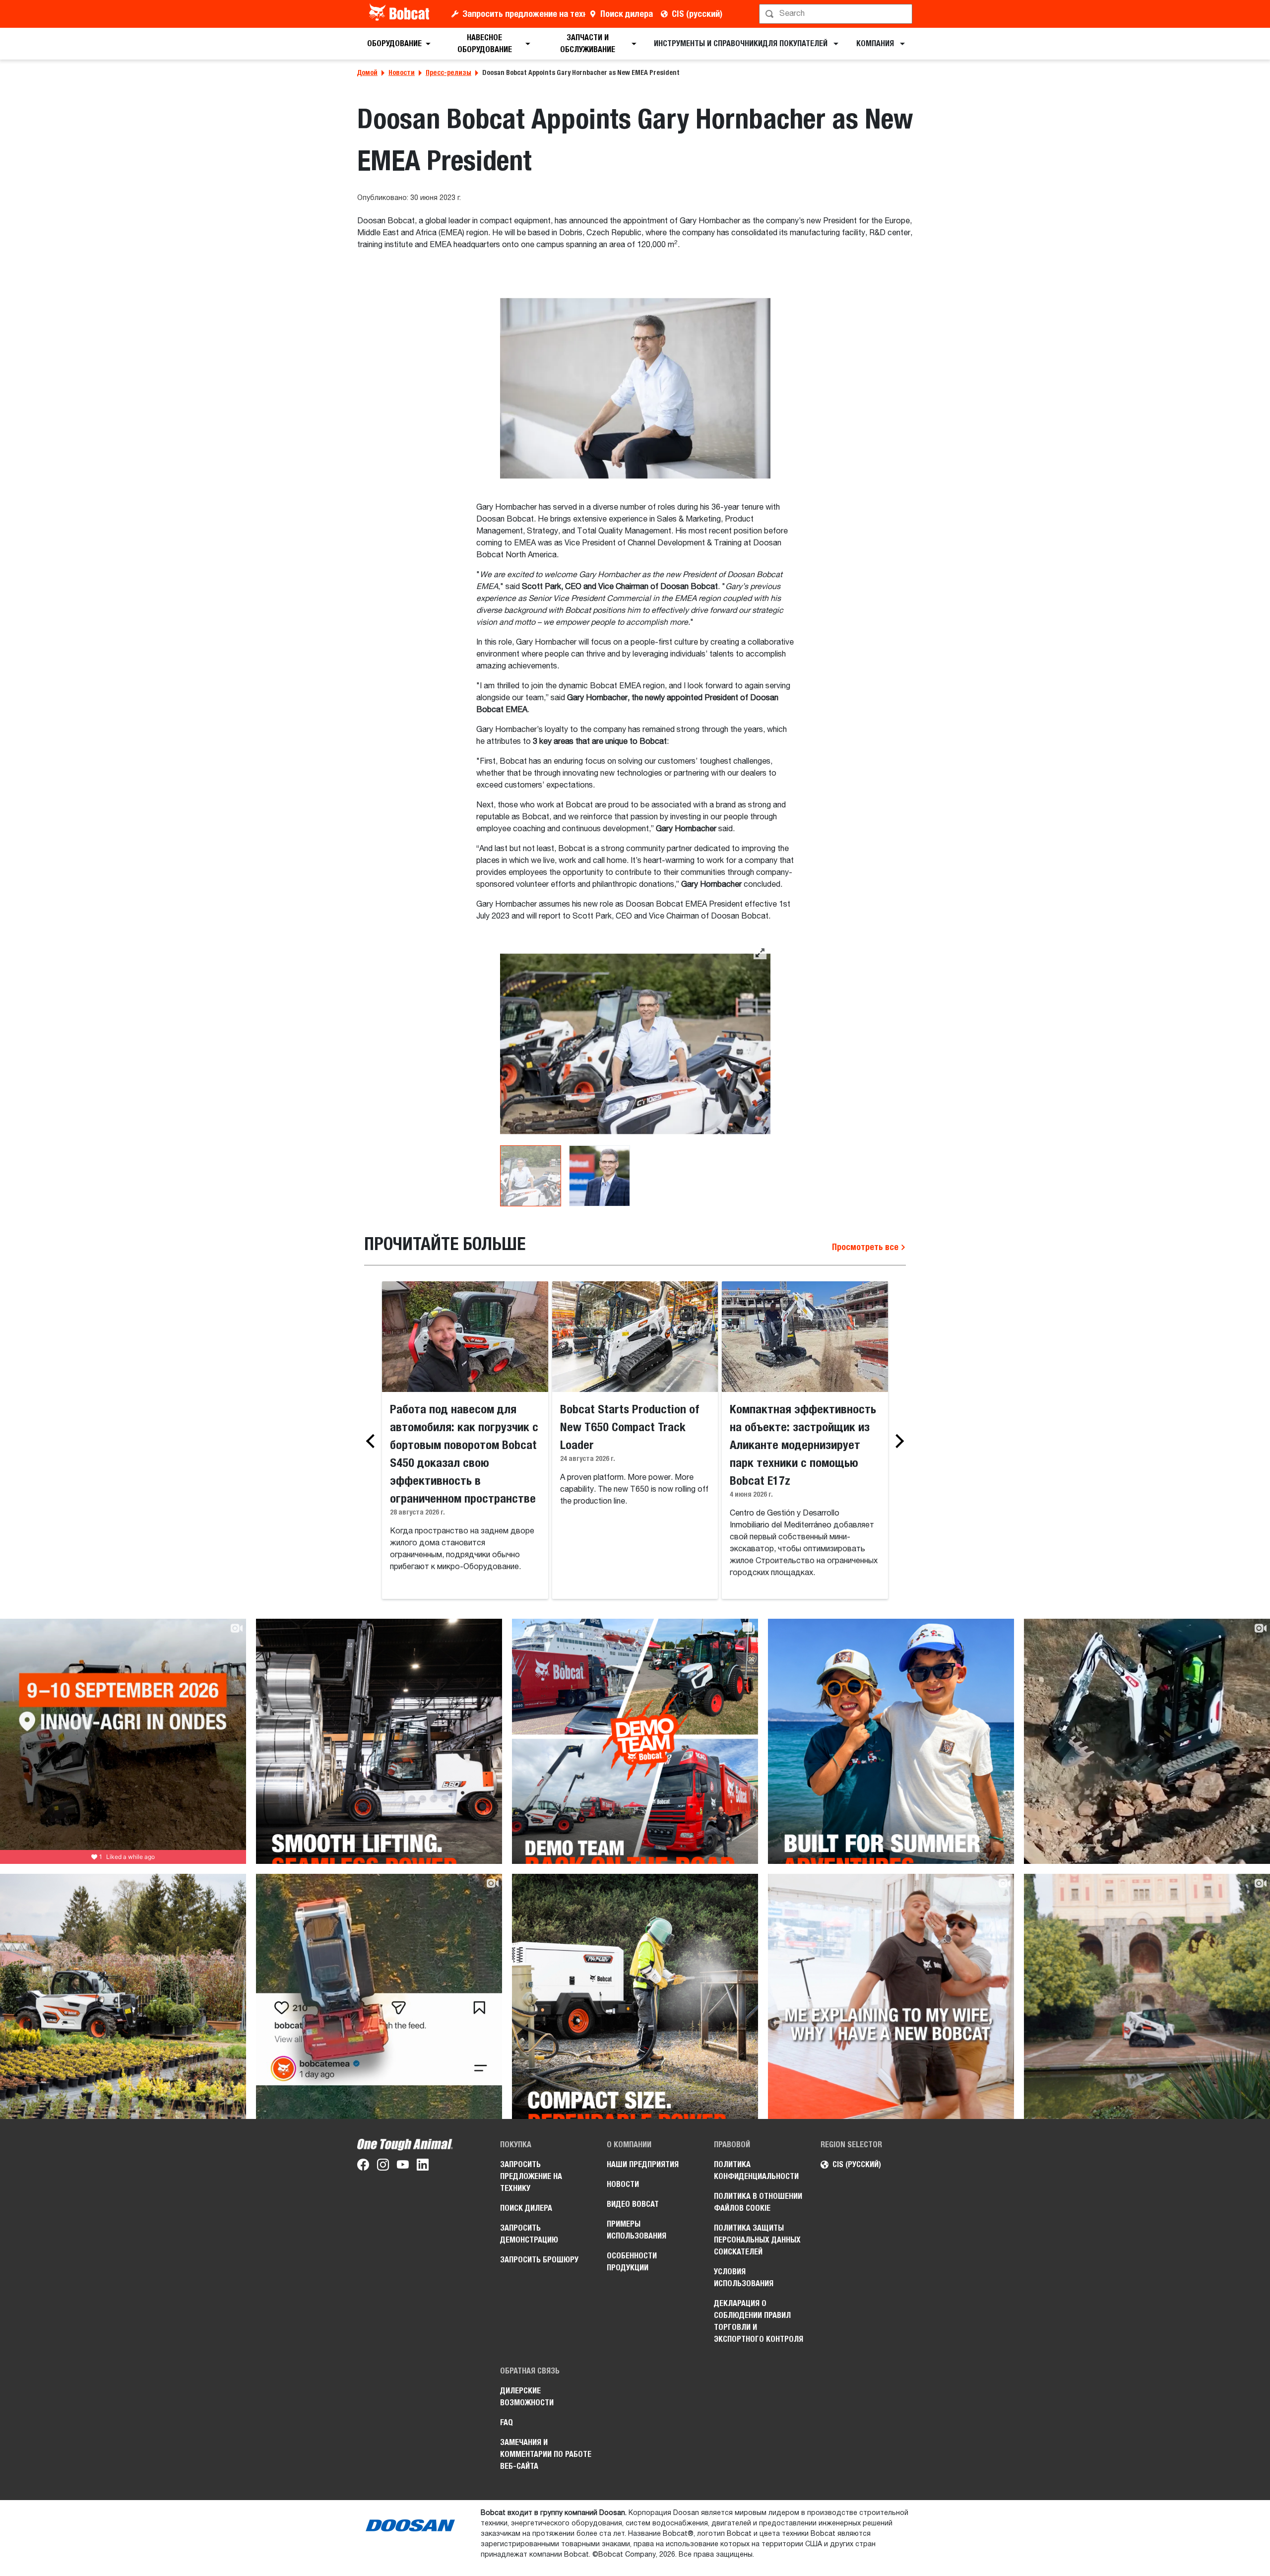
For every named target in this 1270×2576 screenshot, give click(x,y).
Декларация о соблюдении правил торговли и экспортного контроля (759, 2321)
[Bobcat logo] (400, 14)
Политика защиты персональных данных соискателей (757, 2240)
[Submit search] (904, 14)
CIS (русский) (697, 14)
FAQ (507, 2422)
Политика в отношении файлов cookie (758, 2202)
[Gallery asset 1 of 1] (635, 388)
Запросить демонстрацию (529, 2234)
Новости (402, 72)
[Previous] (373, 1441)
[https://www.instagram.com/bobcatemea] (383, 2167)
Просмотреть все (866, 1247)
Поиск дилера (627, 14)
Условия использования (744, 2278)
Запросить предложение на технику (524, 14)
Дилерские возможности (527, 2397)
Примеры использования (636, 2230)
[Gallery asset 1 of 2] (635, 1044)
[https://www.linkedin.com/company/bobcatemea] (423, 2167)
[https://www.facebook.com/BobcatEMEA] (363, 2167)
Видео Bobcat (633, 2204)
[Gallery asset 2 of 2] (600, 1176)
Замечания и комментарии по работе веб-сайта (546, 2454)
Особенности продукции (632, 2262)
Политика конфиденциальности (756, 2170)
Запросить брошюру (539, 2260)
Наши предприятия (643, 2164)
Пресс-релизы (448, 72)
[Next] (897, 1441)
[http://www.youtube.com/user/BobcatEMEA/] (403, 2167)
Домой (367, 72)
